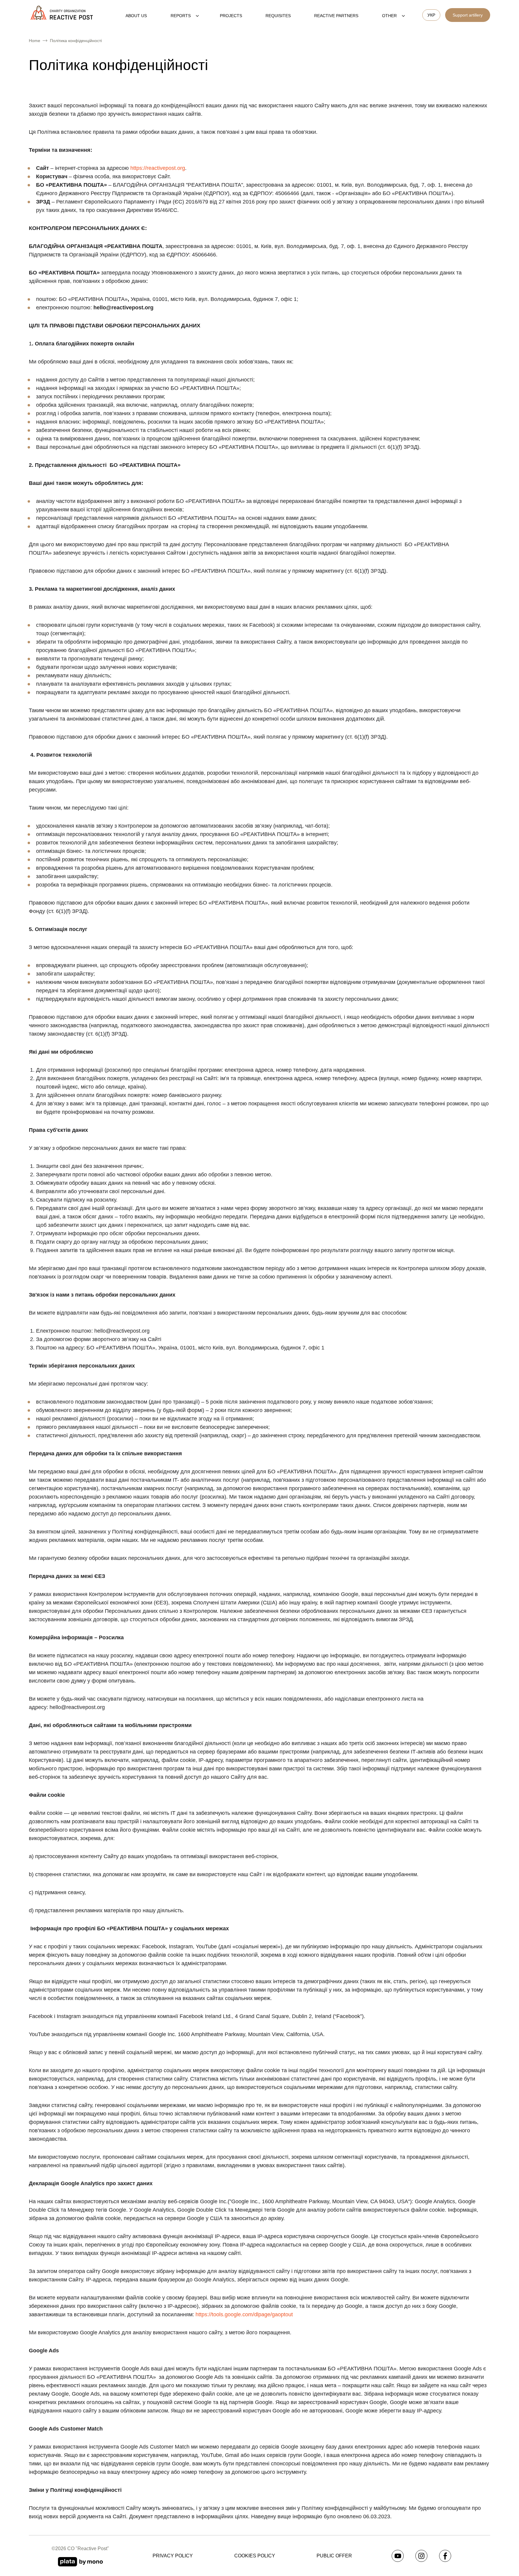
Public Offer (334, 2556)
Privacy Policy (173, 2556)
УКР (431, 15)
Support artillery (468, 15)
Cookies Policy (255, 2556)
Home (35, 41)
